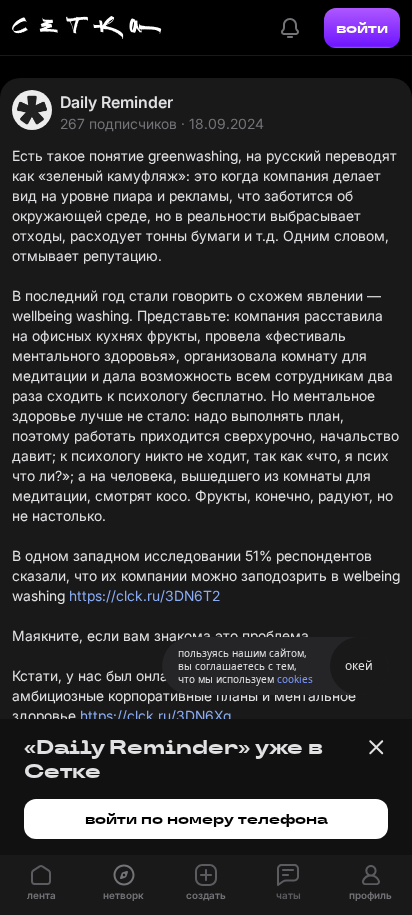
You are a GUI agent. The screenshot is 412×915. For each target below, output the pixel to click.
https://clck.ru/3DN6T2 (144, 595)
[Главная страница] (87, 28)
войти (362, 28)
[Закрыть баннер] (376, 747)
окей (359, 665)
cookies (295, 679)
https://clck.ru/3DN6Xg (155, 715)
